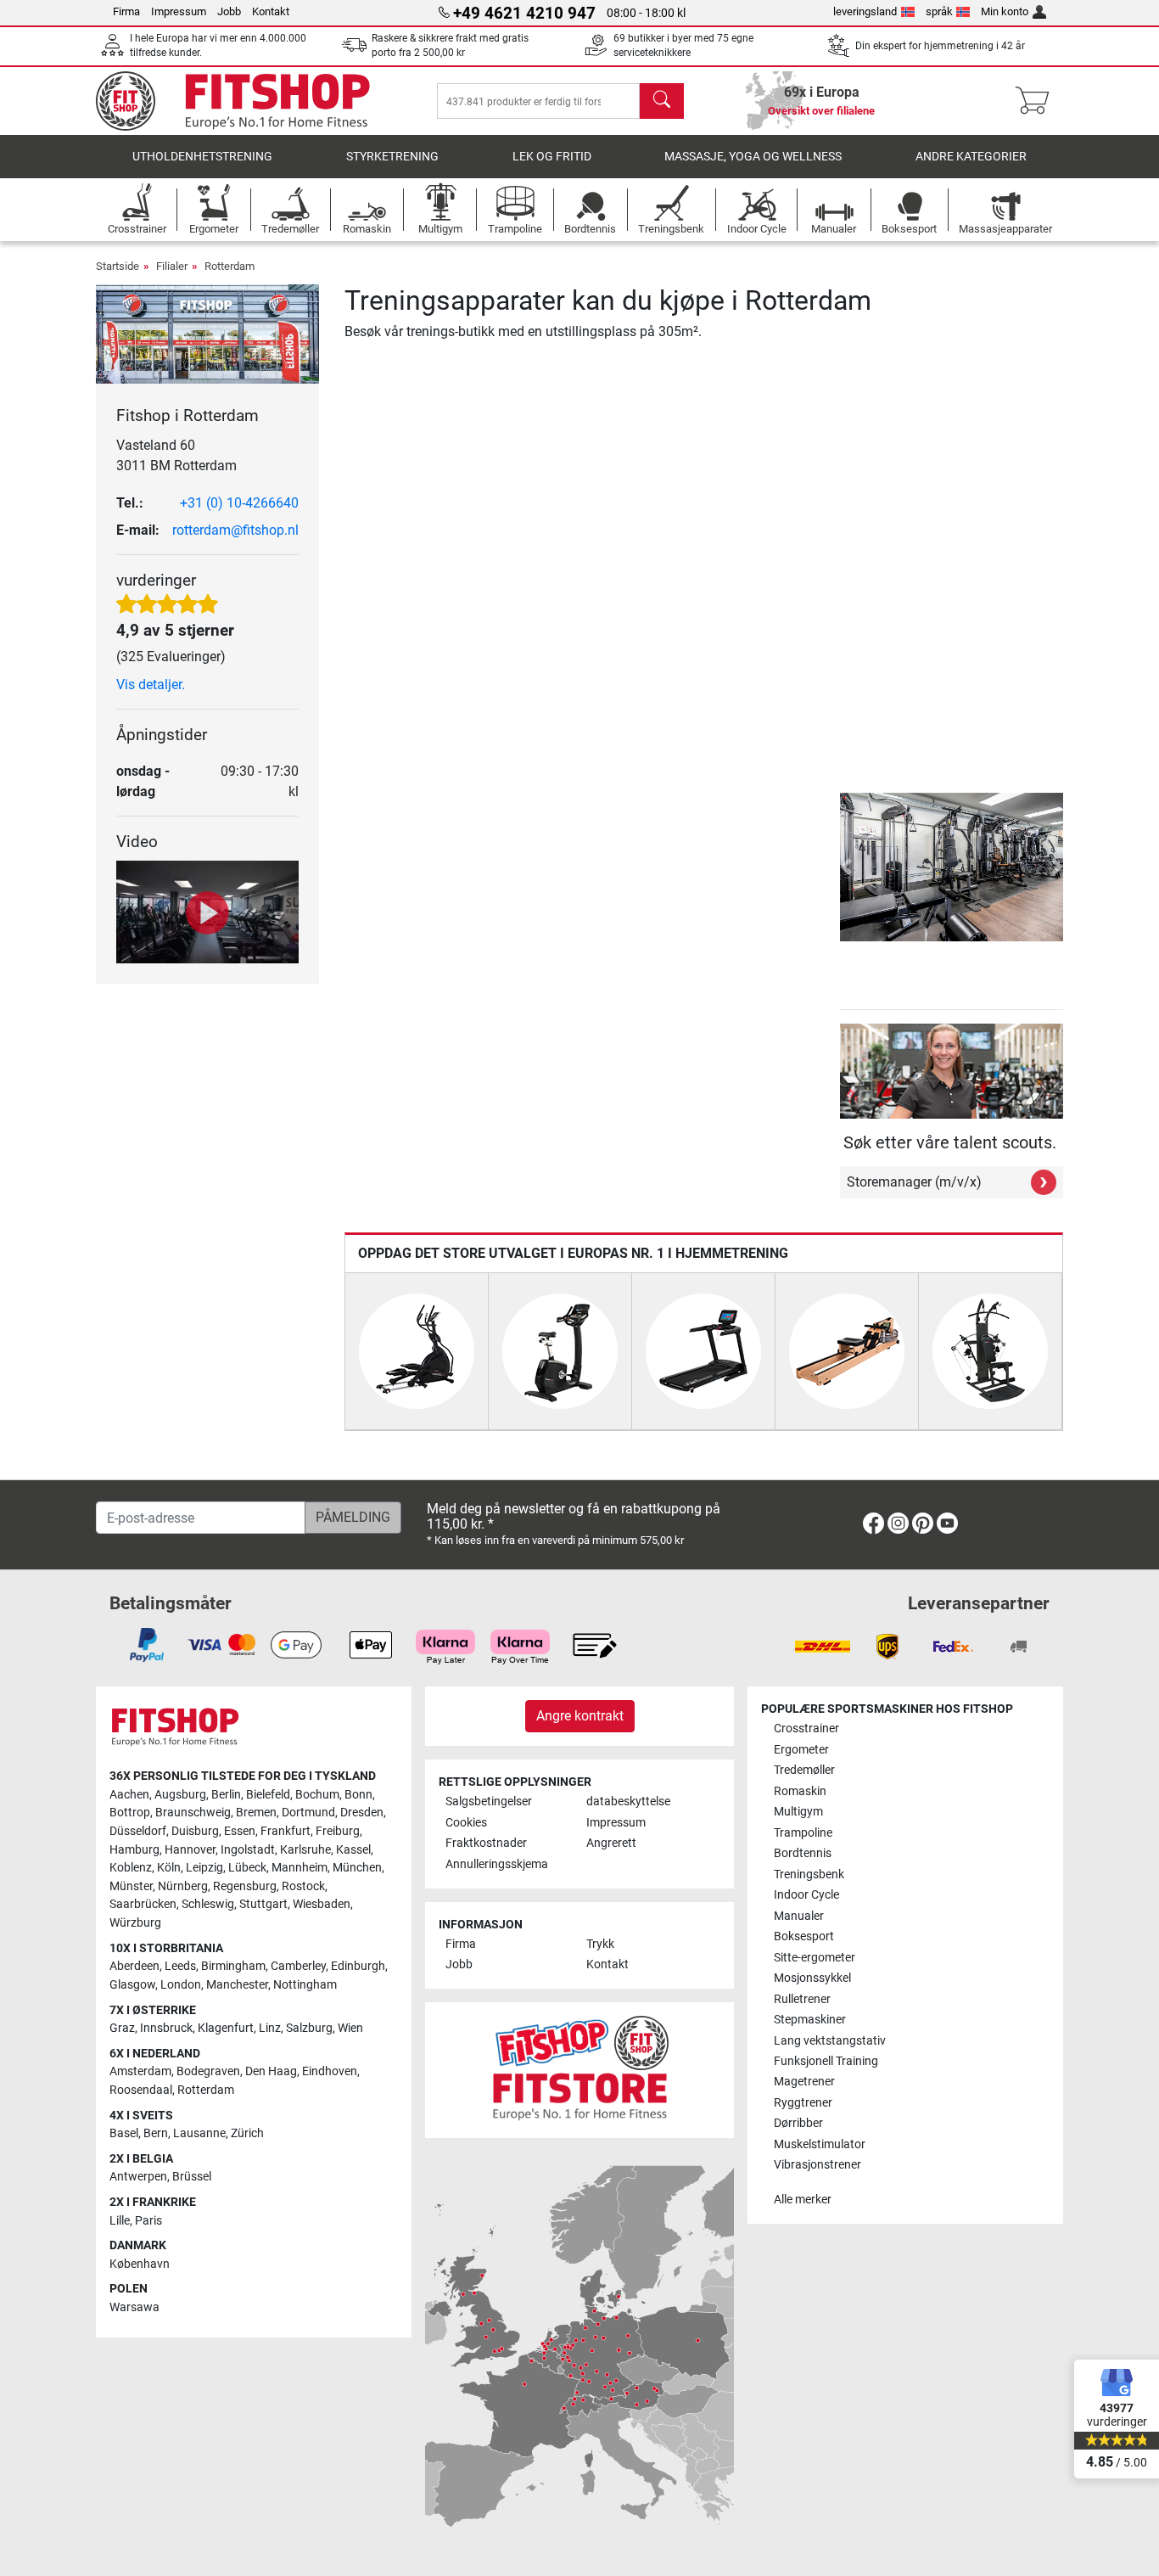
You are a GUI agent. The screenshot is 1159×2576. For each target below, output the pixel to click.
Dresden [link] (362, 1813)
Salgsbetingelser (489, 1802)
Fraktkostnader (486, 1843)
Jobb (229, 11)
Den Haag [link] (271, 2071)
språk (939, 11)
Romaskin (800, 1791)
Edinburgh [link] (358, 1966)
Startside (118, 266)
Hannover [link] (190, 1850)
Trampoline (803, 1833)
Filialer (172, 266)
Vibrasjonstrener (817, 2165)
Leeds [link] (180, 1966)
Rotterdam (230, 266)
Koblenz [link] (131, 1868)
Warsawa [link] (134, 2307)
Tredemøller (804, 1770)
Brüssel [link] (192, 2177)
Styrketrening (392, 157)
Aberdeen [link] (134, 1966)
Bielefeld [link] (268, 1795)
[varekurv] (1037, 101)
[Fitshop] (246, 100)
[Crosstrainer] (417, 1350)
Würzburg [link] (135, 1923)
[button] (846, 867)
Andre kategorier (971, 157)
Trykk (600, 1944)
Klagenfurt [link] (226, 2028)
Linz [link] (270, 2028)
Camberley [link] (298, 1966)
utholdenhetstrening (202, 157)
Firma (126, 11)
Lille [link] (120, 2221)
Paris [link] (148, 2221)
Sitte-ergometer (815, 1958)
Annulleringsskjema (497, 1864)
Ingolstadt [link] (248, 1850)
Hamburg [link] (134, 1850)
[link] (873, 1527)
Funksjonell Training (826, 2061)
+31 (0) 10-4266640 (239, 503)
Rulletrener (802, 1999)
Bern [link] (156, 2133)
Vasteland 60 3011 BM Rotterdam (176, 455)
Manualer (799, 1916)
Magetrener (804, 2082)
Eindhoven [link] (330, 2071)
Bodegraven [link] (208, 2071)
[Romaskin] (847, 1350)
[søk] (662, 101)
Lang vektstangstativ (830, 2041)
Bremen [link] (256, 1813)
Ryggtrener (803, 2103)
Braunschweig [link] (193, 1813)
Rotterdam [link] (206, 2090)
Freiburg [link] (338, 1831)
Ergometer (801, 1750)
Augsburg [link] (180, 1795)
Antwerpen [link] (138, 2177)
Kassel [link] (353, 1850)
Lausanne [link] (199, 2133)
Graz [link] (122, 2028)
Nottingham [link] (305, 1985)
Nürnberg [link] (183, 1886)
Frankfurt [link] (286, 1831)
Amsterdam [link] (140, 2071)
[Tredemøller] (703, 1350)
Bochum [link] (317, 1795)
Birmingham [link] (233, 1966)
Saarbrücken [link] (143, 1904)
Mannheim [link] (300, 1868)
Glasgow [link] (132, 1985)
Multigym (798, 1812)
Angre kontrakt (580, 1716)
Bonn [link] (358, 1795)
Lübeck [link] (247, 1868)
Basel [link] (124, 2133)
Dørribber (798, 2123)
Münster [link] (131, 1886)
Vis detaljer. (151, 685)
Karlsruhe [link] (305, 1850)
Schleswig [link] (208, 1904)
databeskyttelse (628, 1802)
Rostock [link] (303, 1886)
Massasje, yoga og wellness (753, 157)
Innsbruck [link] (166, 2028)
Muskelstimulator (820, 2144)
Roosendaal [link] (141, 2090)
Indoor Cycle (806, 1895)
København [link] (140, 2264)
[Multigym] (990, 1350)
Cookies (466, 1823)
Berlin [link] (226, 1795)
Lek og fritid (552, 157)
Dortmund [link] (308, 1813)
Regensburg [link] (245, 1886)
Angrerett (611, 1843)
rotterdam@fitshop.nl (235, 530)
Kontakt (271, 11)
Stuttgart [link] (263, 1904)
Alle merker (803, 2200)
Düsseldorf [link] (138, 1831)
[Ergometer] (560, 1350)
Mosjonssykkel (812, 1978)
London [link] (181, 1985)
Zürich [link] (247, 2133)
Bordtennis (803, 1853)
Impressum (179, 11)
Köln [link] (169, 1868)
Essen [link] (240, 1831)
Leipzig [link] (204, 1868)
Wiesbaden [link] (322, 1904)
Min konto (1005, 11)
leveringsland (865, 11)
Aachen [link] (129, 1795)
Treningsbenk (809, 1874)
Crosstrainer (806, 1729)
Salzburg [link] (309, 2028)
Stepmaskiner (810, 2020)
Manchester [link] (237, 1985)
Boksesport (804, 1936)
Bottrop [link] (130, 1813)
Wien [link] (350, 2028)
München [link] (357, 1868)
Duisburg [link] (195, 1831)
